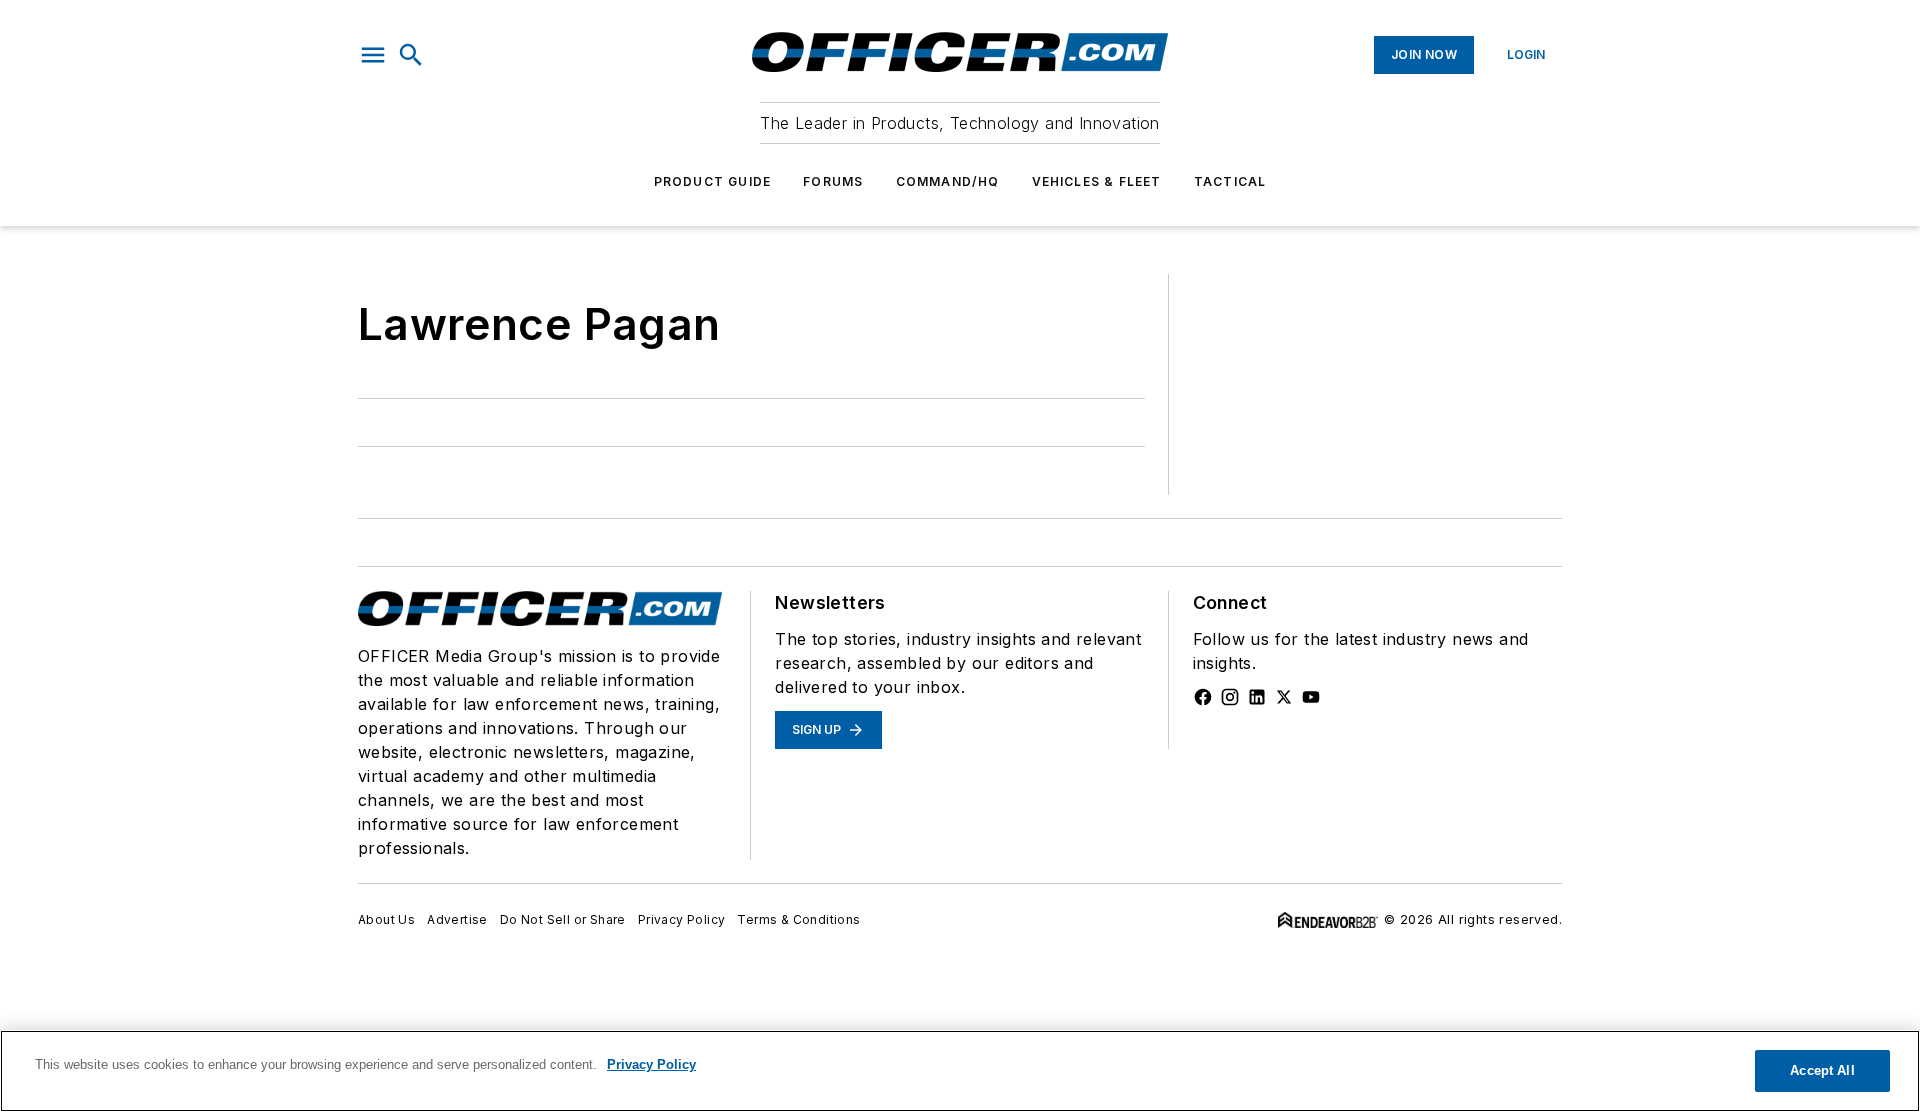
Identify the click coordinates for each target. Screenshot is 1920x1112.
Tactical (1230, 181)
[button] (373, 55)
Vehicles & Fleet (1097, 181)
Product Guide (713, 181)
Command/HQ (948, 181)
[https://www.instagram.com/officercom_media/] (1230, 697)
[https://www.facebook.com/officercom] (1203, 697)
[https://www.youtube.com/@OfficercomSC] (1311, 697)
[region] (960, 1071)
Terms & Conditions (798, 919)
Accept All (1822, 1070)
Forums (833, 181)
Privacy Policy (682, 919)
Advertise (457, 919)
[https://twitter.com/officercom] (1284, 697)
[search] (411, 55)
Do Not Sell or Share (563, 919)
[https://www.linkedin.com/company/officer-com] (1257, 697)
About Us (386, 919)
